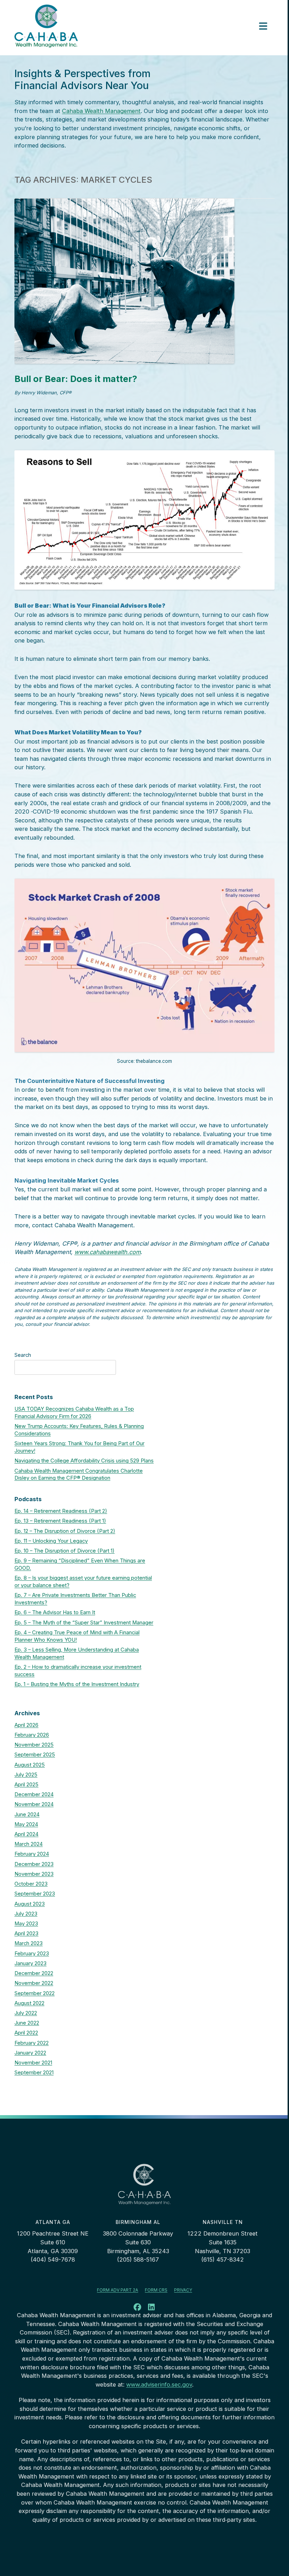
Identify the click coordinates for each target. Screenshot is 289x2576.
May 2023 (26, 1924)
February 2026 (32, 1735)
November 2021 (33, 2063)
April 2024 (26, 1834)
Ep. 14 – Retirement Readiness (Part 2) (61, 1511)
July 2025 (26, 1775)
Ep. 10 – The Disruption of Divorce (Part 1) (64, 1551)
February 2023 (32, 1954)
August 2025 (30, 1765)
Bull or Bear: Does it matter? (76, 379)
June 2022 (27, 2023)
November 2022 (34, 1983)
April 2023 (26, 1933)
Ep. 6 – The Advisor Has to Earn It (55, 1612)
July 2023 (26, 1914)
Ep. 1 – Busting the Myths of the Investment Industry (77, 1684)
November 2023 (34, 1874)
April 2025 (26, 1785)
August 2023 (30, 1904)
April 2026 (26, 1725)
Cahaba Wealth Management (101, 111)
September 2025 (35, 1755)
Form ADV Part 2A (118, 2290)
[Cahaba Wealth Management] (46, 26)
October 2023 (31, 1884)
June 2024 (27, 1815)
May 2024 (26, 1824)
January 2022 (30, 2053)
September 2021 (34, 2073)
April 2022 (26, 2033)
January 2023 (30, 1963)
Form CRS (156, 2290)
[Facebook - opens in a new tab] (138, 2308)
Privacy (183, 2290)
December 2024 (34, 1794)
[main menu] (263, 26)
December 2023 (34, 1864)
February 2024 (32, 1854)
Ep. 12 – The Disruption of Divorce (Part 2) (65, 1531)
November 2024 (34, 1804)
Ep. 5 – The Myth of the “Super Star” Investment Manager (84, 1623)
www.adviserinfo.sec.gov (159, 2384)
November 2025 (34, 1745)
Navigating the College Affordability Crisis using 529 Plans (84, 1461)
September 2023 (35, 1894)
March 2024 (29, 1844)
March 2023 (29, 1943)
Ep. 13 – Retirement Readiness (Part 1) (60, 1521)
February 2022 (32, 2043)
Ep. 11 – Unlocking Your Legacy (51, 1541)
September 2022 (35, 1993)
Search (23, 1355)
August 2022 (29, 2003)
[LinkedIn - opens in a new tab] (152, 2308)
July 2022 (26, 2013)
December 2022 (34, 1973)
